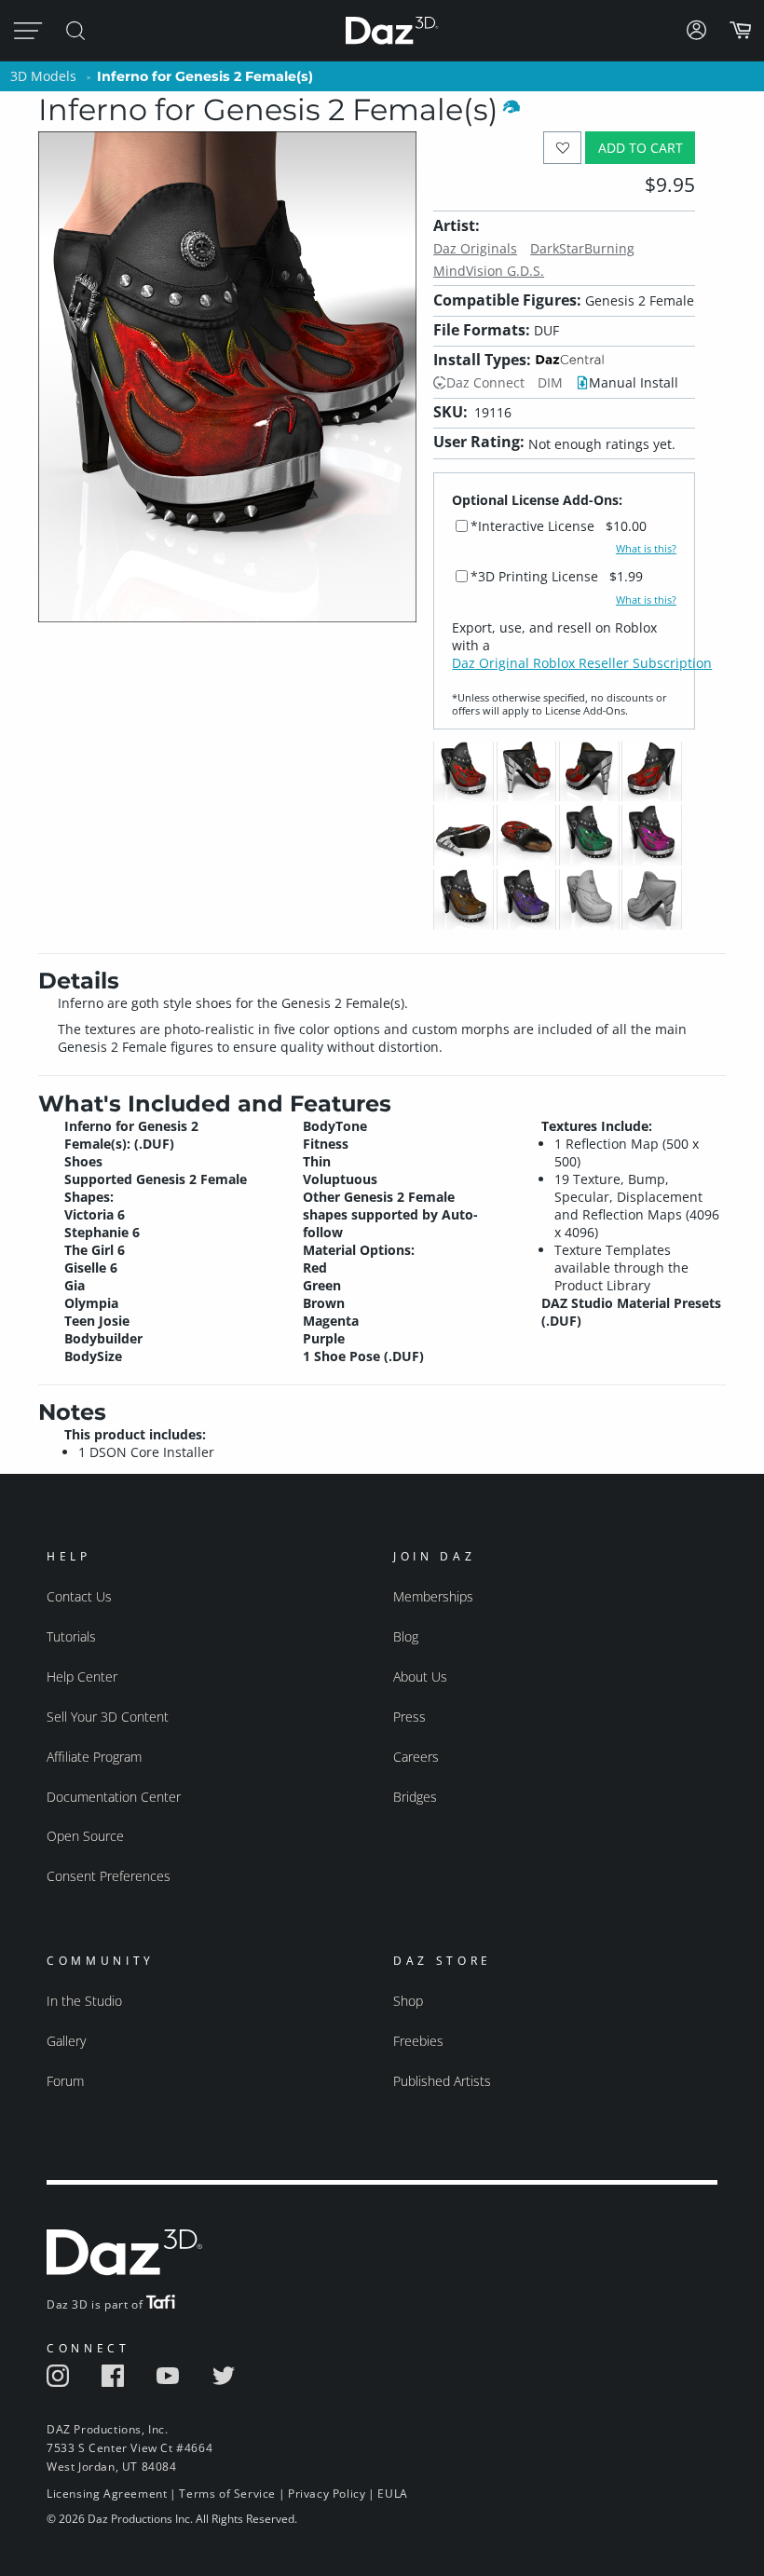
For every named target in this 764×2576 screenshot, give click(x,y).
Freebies (418, 2041)
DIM (550, 382)
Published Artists (442, 2081)
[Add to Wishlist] (562, 148)
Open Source (85, 1836)
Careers (416, 1757)
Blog (406, 1636)
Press (409, 1717)
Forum (65, 2081)
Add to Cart (641, 148)
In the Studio (84, 2001)
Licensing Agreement (107, 2494)
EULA (392, 2494)
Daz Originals (475, 248)
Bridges (415, 1797)
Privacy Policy (327, 2494)
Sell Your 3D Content (108, 1717)
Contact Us (79, 1596)
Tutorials (71, 1636)
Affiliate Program (94, 1757)
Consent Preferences (109, 1876)
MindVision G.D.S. (489, 271)
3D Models (43, 76)
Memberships (433, 1596)
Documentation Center (114, 1797)
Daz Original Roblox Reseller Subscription (582, 663)
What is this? (646, 549)
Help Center (82, 1676)
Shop (408, 2001)
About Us (420, 1676)
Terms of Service (227, 2494)
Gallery (66, 2041)
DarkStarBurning (582, 248)
